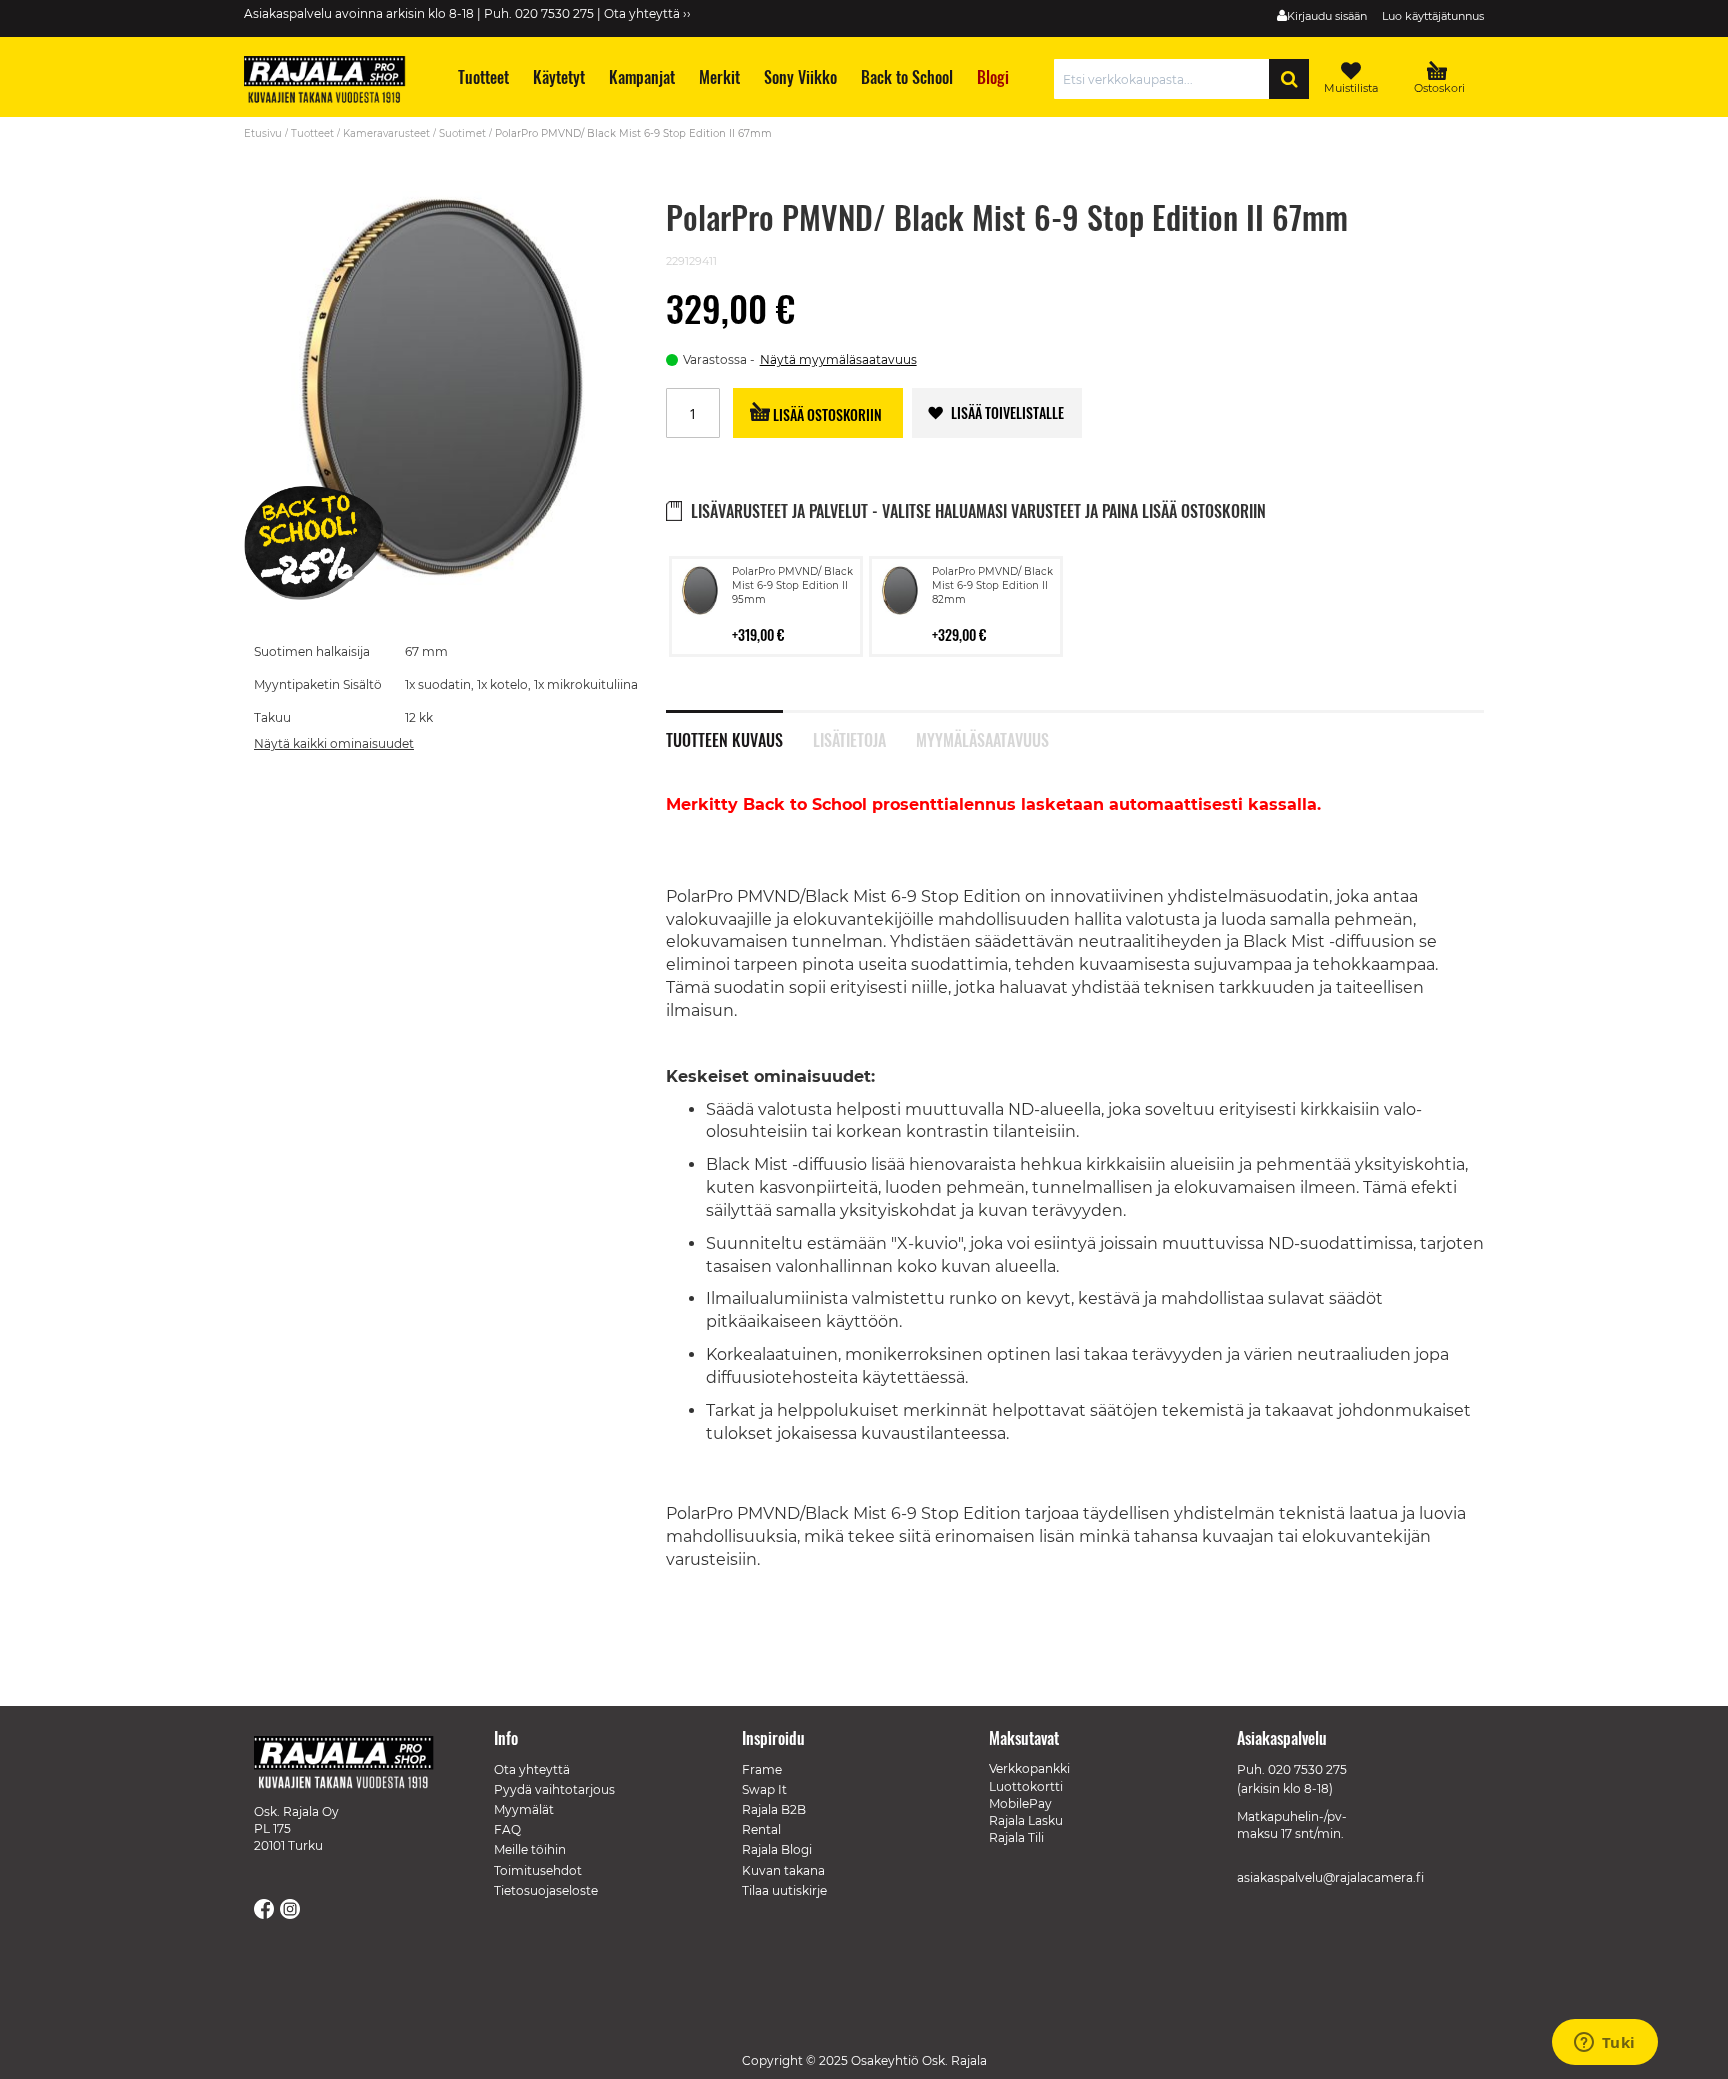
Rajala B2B (774, 1809)
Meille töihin (530, 1849)
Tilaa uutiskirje (784, 1890)
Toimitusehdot (538, 1870)
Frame (762, 1769)
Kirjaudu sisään (1327, 16)
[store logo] (334, 82)
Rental (761, 1829)
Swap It (764, 1789)
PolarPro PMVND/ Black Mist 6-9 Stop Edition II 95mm (792, 585)
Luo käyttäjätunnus (1433, 16)
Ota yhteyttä (532, 1769)
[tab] (739, 729)
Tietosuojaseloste (546, 1890)
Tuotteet (312, 133)
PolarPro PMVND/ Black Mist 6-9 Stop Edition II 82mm (992, 585)
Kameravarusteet (386, 133)
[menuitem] (482, 77)
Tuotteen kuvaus (724, 738)
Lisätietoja (849, 738)
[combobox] (1166, 79)
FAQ (507, 1829)
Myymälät (524, 1809)
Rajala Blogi (777, 1849)
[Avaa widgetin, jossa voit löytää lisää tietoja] (1604, 2044)
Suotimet (462, 133)
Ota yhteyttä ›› (647, 13)
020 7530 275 (1307, 1769)
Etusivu (263, 133)
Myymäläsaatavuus (982, 738)
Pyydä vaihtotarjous (554, 1789)
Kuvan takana (783, 1870)
